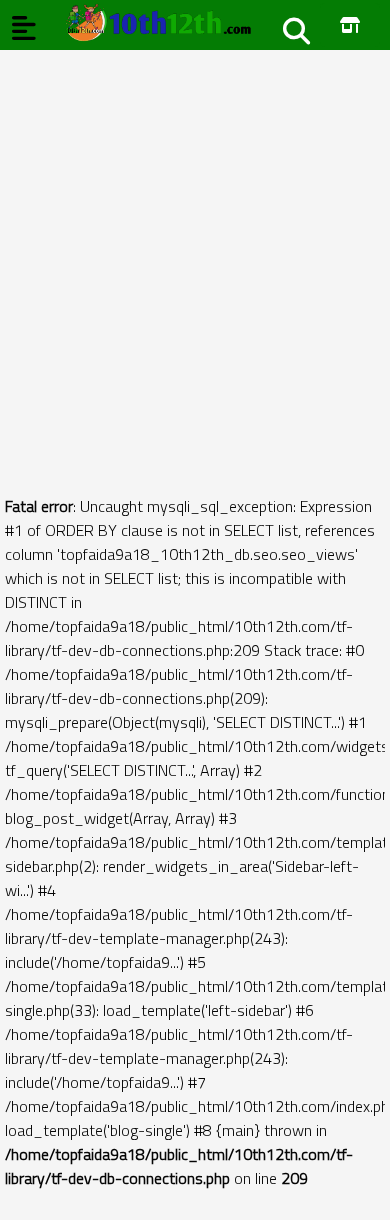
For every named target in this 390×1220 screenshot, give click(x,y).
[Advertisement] (195, 245)
